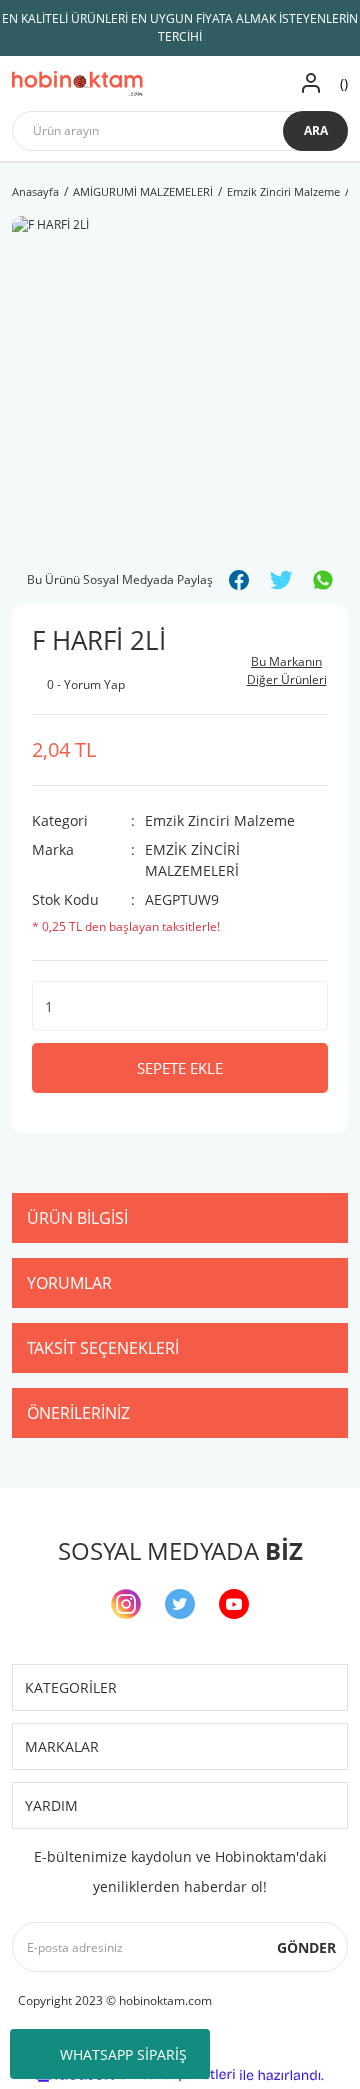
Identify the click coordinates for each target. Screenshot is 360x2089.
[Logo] (77, 83)
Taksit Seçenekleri (103, 1348)
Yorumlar (69, 1283)
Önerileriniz (78, 1413)
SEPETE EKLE (180, 1068)
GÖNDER (306, 1947)
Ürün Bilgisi (77, 1218)
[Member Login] (311, 83)
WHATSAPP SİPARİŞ (123, 2054)
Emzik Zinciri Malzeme (220, 820)
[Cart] (341, 83)
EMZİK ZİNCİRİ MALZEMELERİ (192, 860)
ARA (316, 130)
